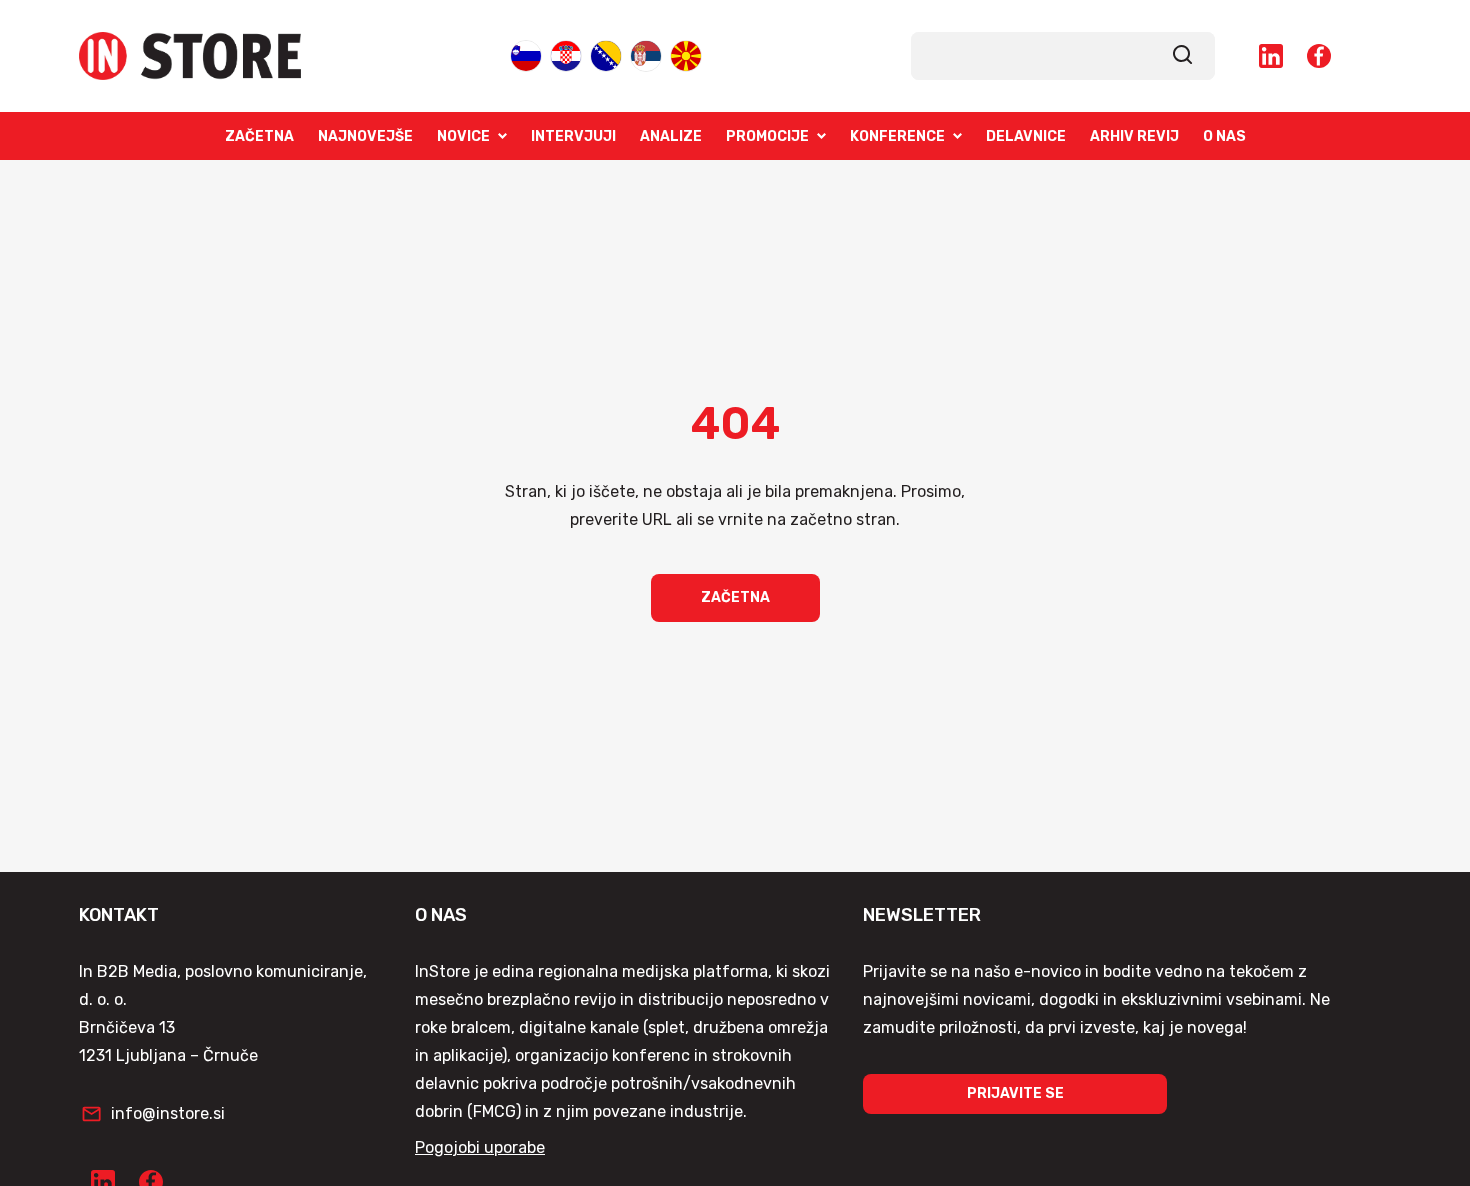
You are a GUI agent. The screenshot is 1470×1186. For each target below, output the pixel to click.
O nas (1224, 136)
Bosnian (606, 54)
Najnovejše (365, 136)
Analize (671, 136)
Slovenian (526, 54)
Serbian (646, 54)
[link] (1183, 56)
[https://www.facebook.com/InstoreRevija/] (1319, 56)
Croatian (566, 54)
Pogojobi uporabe (480, 1147)
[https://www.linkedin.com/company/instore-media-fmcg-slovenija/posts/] (1271, 56)
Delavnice (1026, 136)
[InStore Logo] (190, 56)
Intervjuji (573, 136)
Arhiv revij (1134, 136)
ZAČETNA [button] (735, 597)
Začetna (259, 136)
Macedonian (686, 54)
